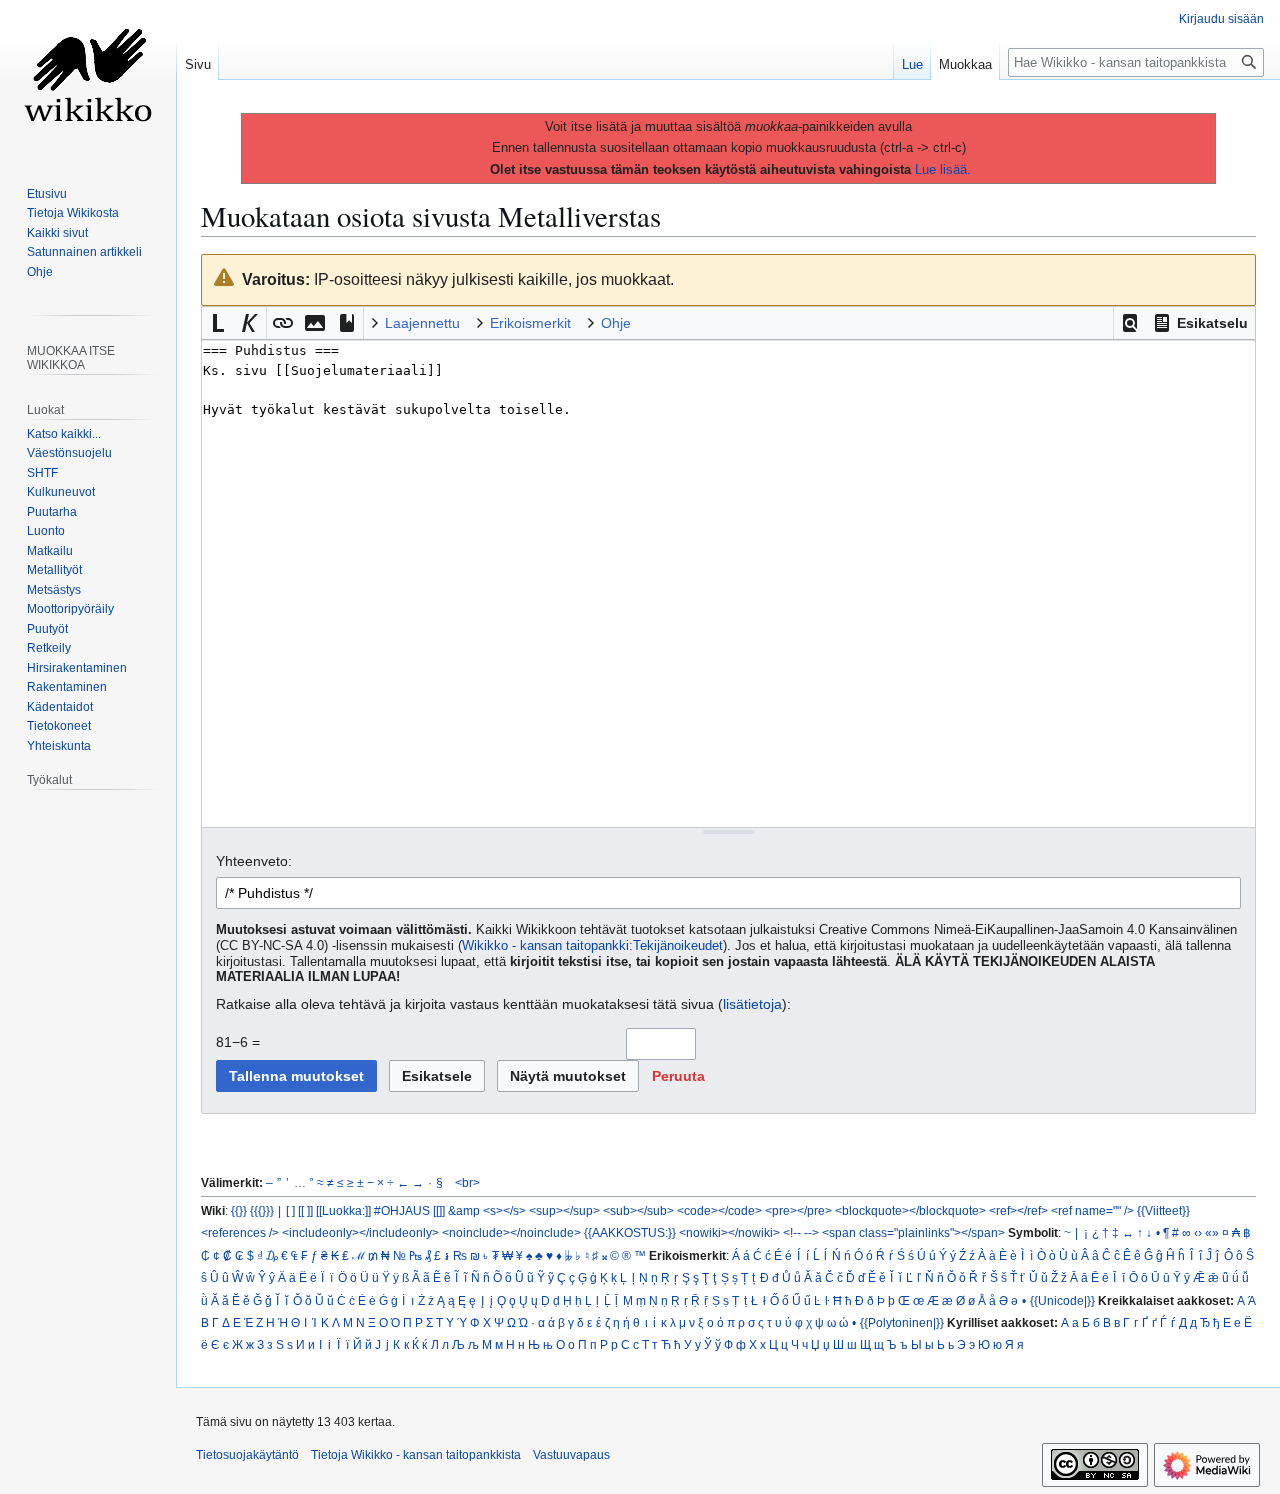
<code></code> (719, 1210)
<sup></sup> (564, 1210)
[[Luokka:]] (343, 1210)
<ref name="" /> (1092, 1210)
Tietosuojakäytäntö (247, 1455)
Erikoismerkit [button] (530, 323)
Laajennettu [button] (422, 323)
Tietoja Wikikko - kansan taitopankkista (416, 1455)
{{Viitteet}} (1163, 1210)
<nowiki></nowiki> (729, 1232)
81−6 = (238, 1042)
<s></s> (504, 1210)
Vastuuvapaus (571, 1455)
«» (1212, 1232)
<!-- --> (801, 1232)
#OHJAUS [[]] (409, 1210)
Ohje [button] (616, 323)
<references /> (240, 1232)
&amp (464, 1210)
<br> (467, 1182)
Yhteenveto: (254, 861)
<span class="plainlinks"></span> (913, 1232)
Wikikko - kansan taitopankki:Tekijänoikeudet (592, 946)
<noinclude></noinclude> (511, 1232)
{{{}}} (262, 1210)
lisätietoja (752, 1004)
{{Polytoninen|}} (902, 1322)
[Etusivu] (88, 80)
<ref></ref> (1018, 1210)
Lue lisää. (943, 169)
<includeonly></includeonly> (360, 1232)
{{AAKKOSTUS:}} (630, 1232)
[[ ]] (305, 1210)
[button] (1130, 323)
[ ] (290, 1210)
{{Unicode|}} (1062, 1300)
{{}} (239, 1210)
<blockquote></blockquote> (910, 1210)
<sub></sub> (638, 1210)
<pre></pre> (798, 1210)
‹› (1198, 1232)
